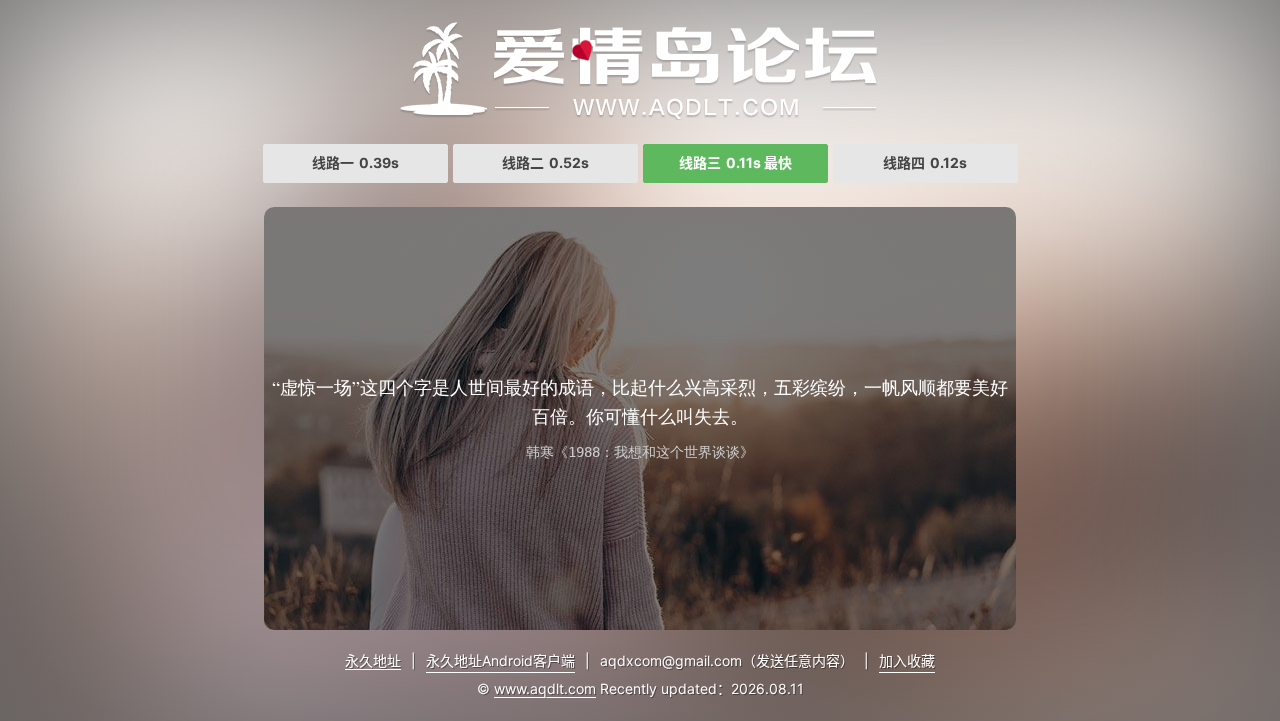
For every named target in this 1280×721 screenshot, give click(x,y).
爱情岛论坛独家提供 (640, 70)
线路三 (735, 162)
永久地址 (373, 660)
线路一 (355, 162)
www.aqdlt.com (545, 688)
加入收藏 (907, 660)
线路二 (545, 162)
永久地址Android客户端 (500, 660)
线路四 (925, 162)
